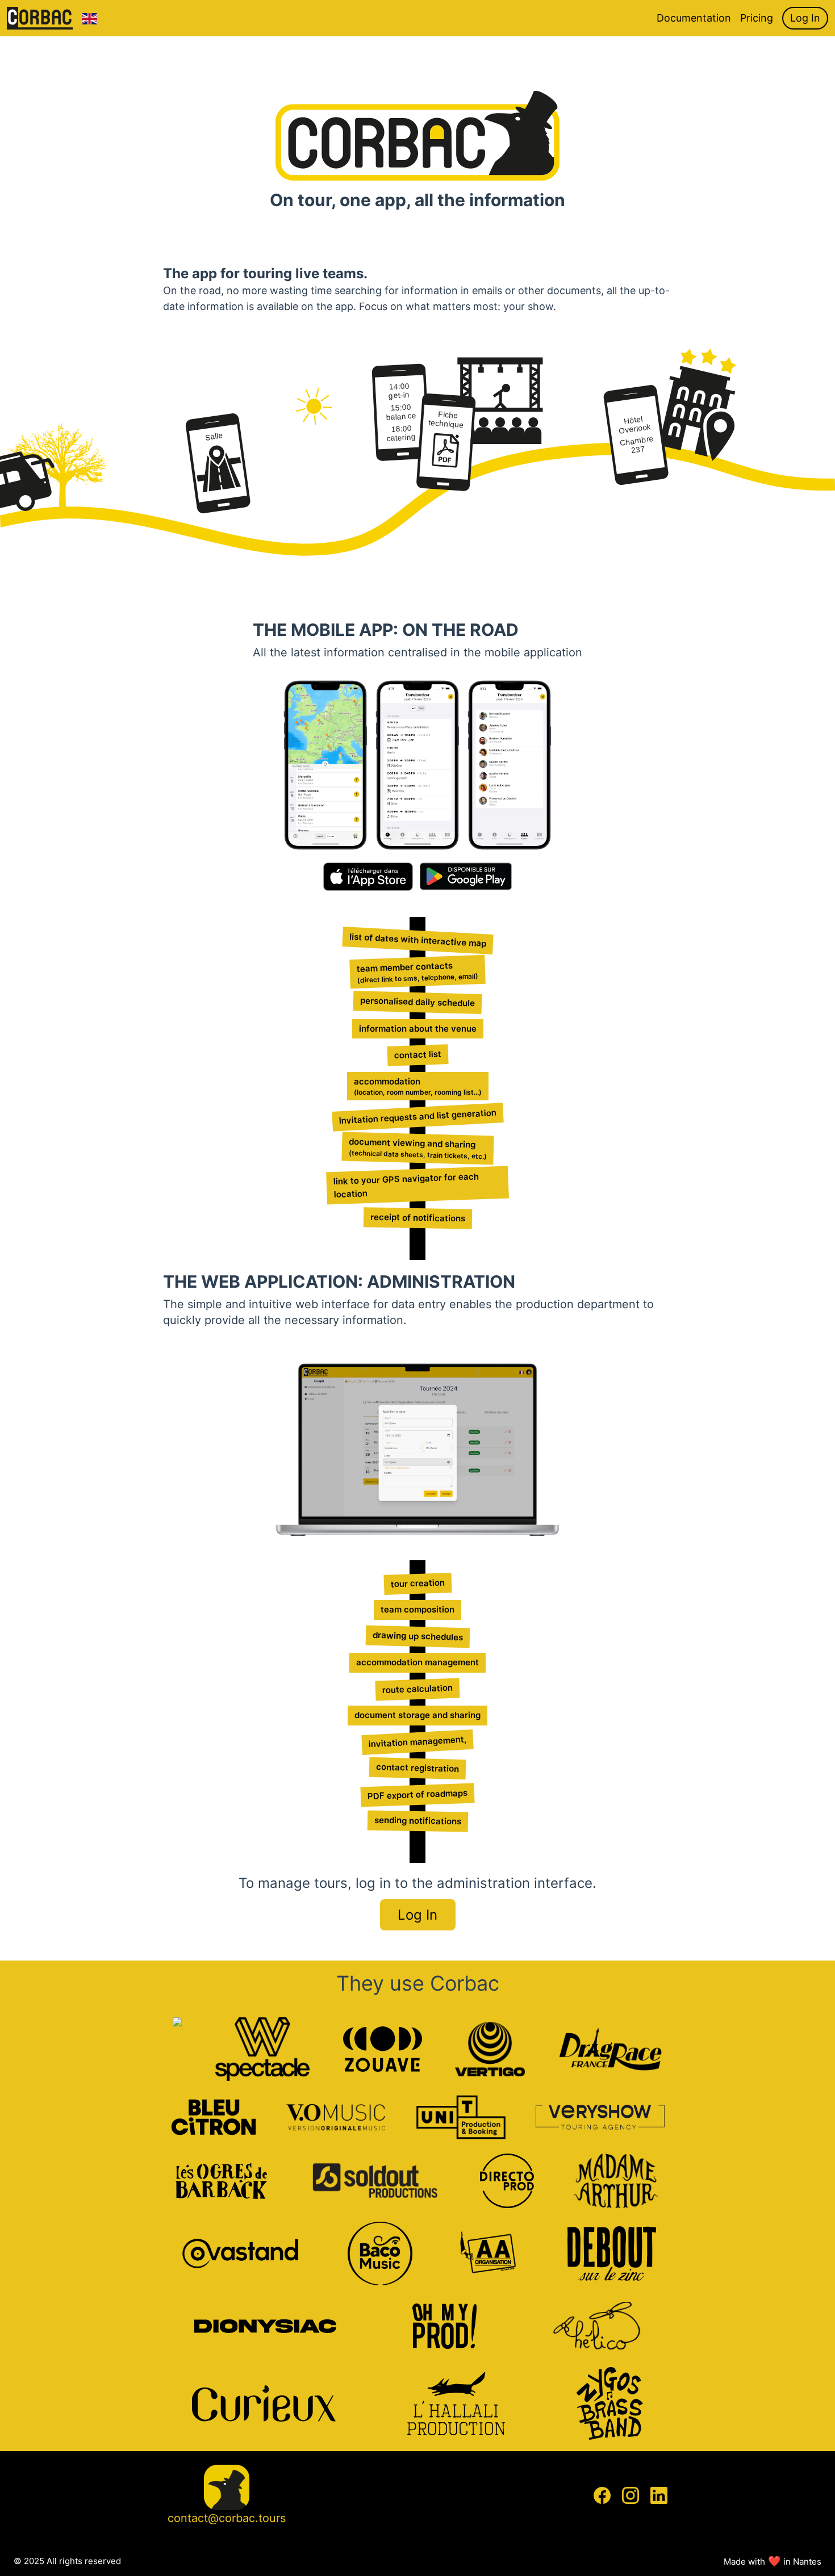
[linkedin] (659, 2495)
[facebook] (602, 2495)
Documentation (694, 18)
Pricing (757, 18)
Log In (805, 18)
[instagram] (631, 2495)
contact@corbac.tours (227, 2518)
